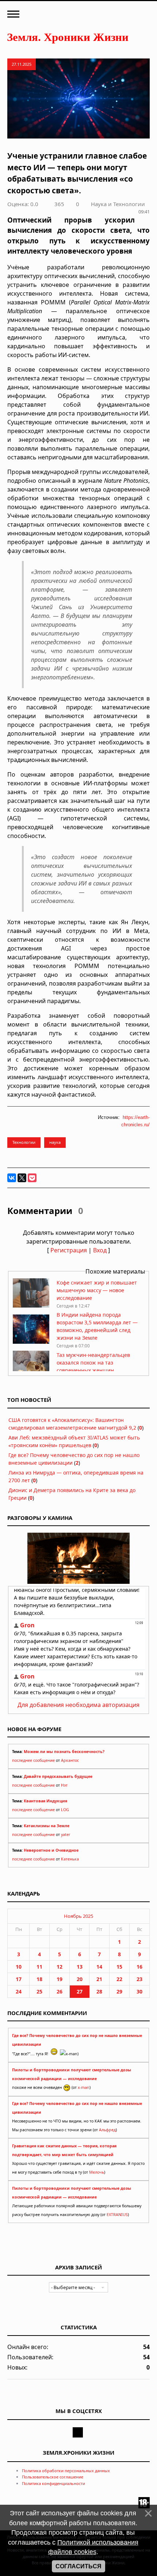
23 (139, 1979)
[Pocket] (32, 1178)
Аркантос (70, 1760)
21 (99, 1979)
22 (119, 1979)
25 (39, 1991)
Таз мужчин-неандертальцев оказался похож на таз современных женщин (93, 1363)
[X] (22, 1178)
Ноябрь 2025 (78, 1916)
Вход (100, 1250)
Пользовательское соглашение (53, 2477)
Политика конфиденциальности (53, 2483)
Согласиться (78, 2566)
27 (80, 1991)
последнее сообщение (33, 1760)
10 (19, 1967)
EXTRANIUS (117, 2215)
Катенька (70, 1859)
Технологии (24, 1142)
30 (139, 1991)
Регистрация (69, 1250)
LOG (65, 1810)
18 (39, 1979)
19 (60, 1979)
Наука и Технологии (118, 204)
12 (60, 1967)
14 (99, 1967)
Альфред (107, 2130)
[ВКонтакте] (12, 1178)
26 (60, 1991)
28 (99, 1991)
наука (55, 1142)
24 (19, 1991)
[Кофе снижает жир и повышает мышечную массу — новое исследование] (31, 1306)
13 (80, 1967)
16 (139, 1967)
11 (39, 1967)
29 (119, 1991)
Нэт (64, 1785)
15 (119, 1967)
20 (80, 1979)
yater (66, 1835)
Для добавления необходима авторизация (78, 1705)
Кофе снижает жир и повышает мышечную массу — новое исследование (97, 1290)
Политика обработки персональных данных (66, 2471)
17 (19, 1979)
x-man (84, 2087)
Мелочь (97, 2172)
